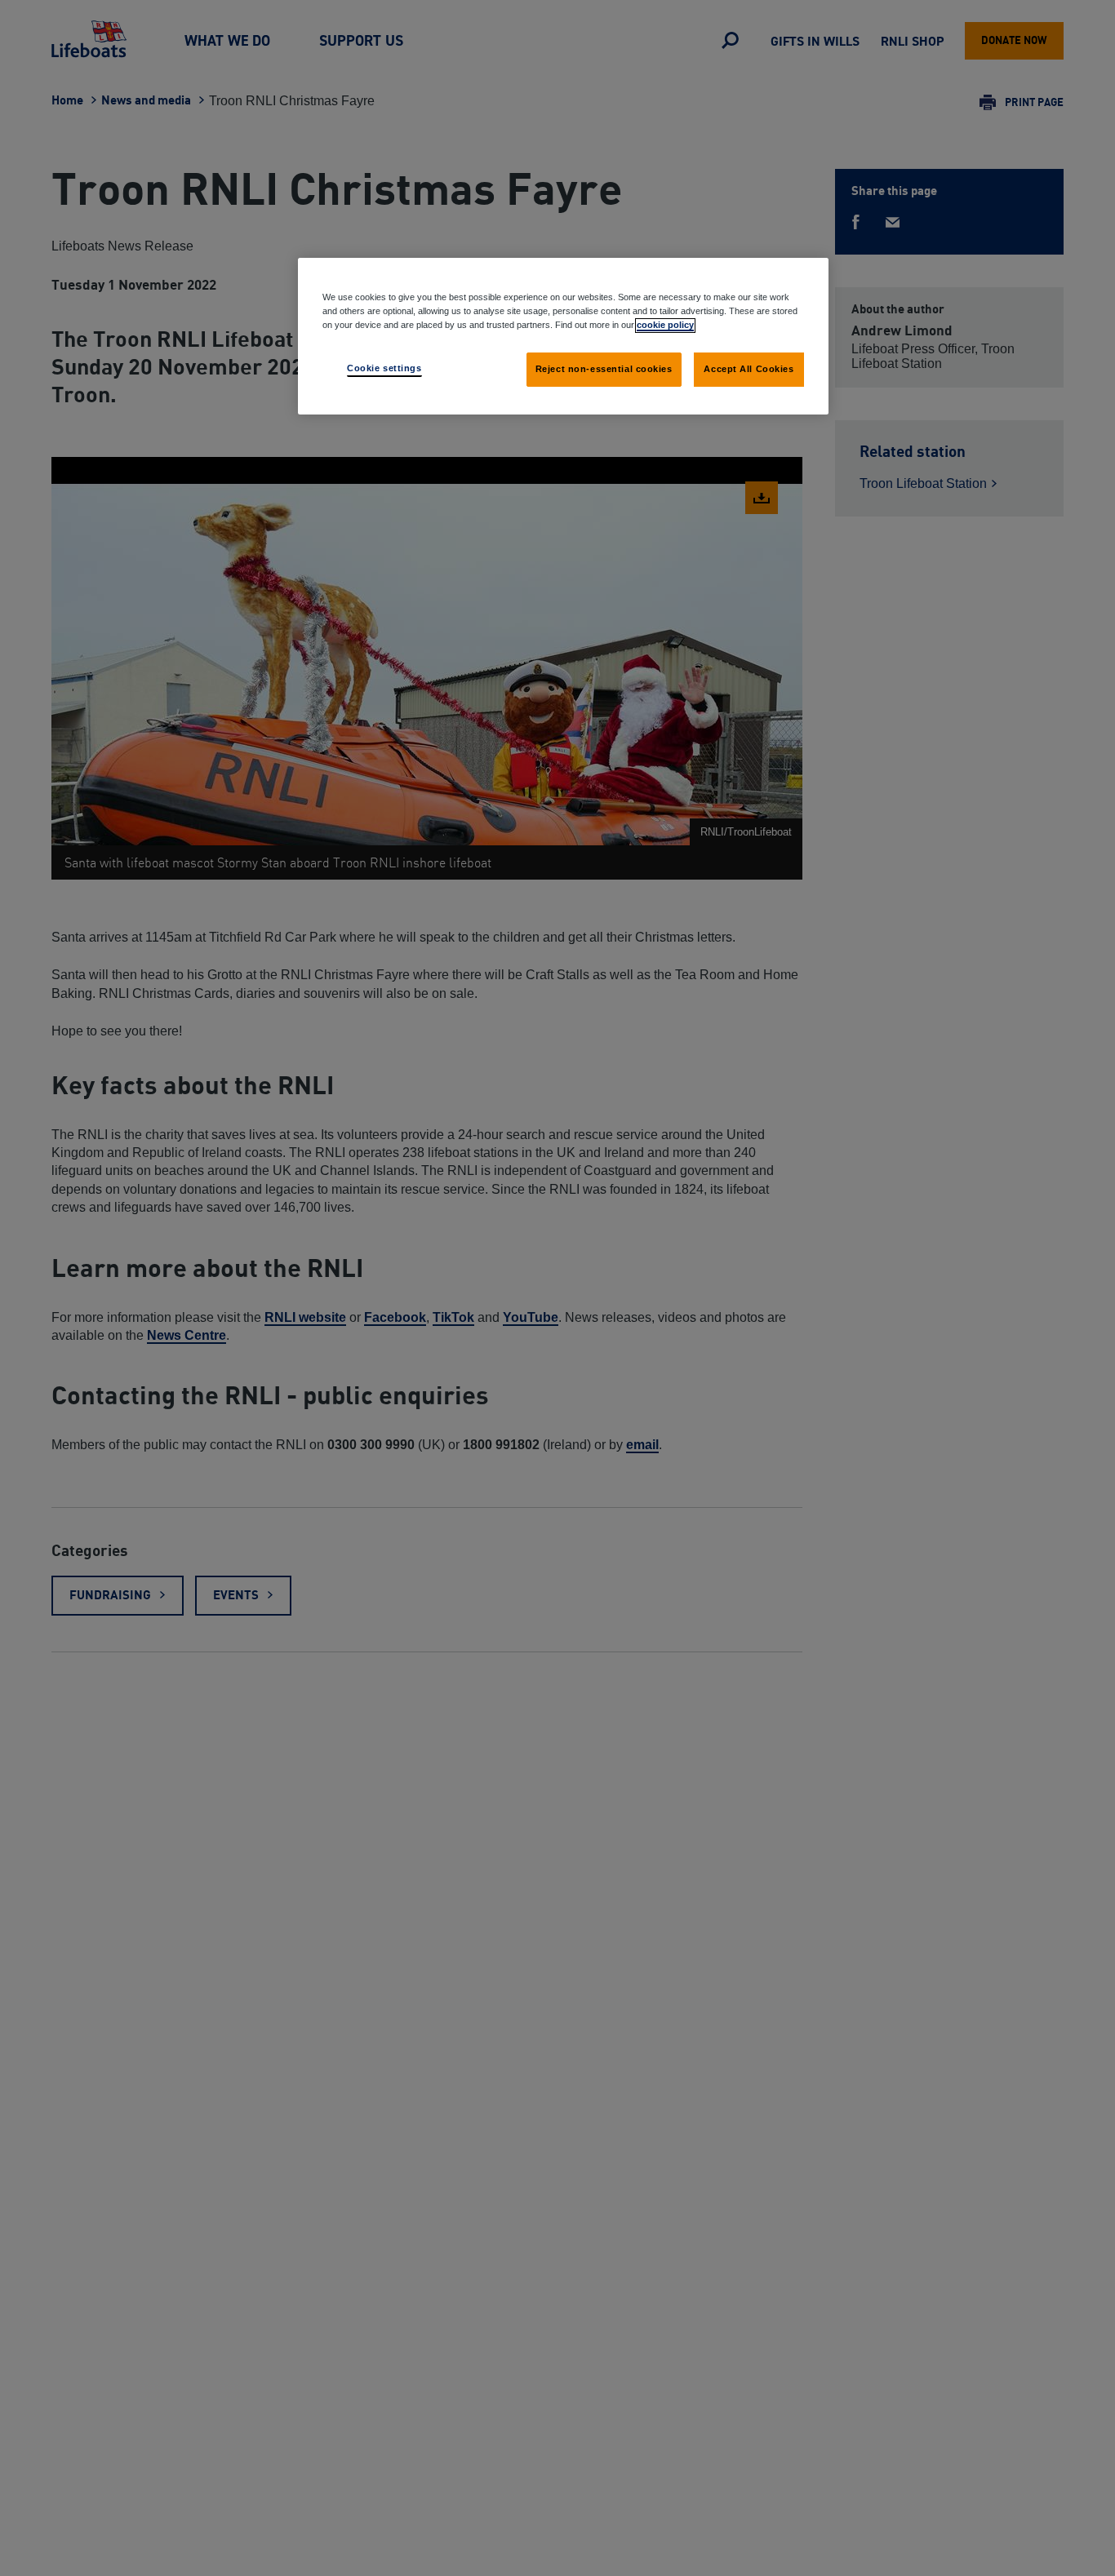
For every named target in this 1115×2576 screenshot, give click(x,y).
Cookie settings (384, 368)
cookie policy (665, 325)
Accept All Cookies (749, 369)
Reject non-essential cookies (604, 369)
